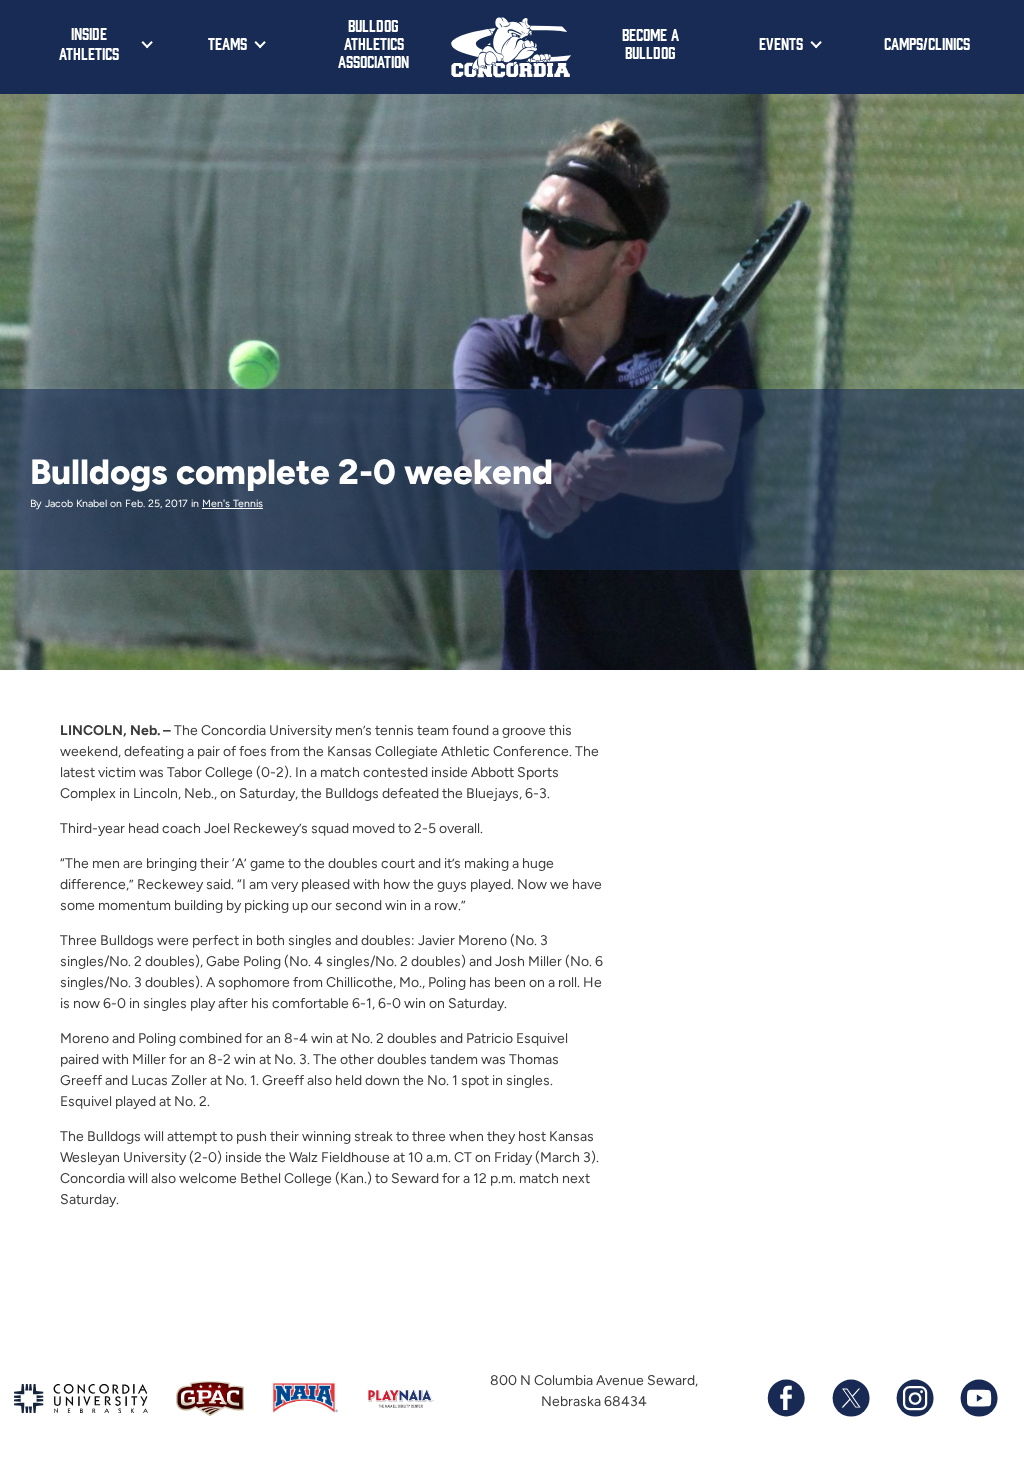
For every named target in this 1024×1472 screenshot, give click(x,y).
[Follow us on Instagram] (914, 1398)
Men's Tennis (232, 503)
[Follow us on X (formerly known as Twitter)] (850, 1398)
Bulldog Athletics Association (373, 43)
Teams (227, 43)
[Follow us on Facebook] (786, 1398)
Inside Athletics (89, 43)
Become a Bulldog (650, 43)
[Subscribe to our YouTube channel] (978, 1398)
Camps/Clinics (927, 43)
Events (781, 43)
